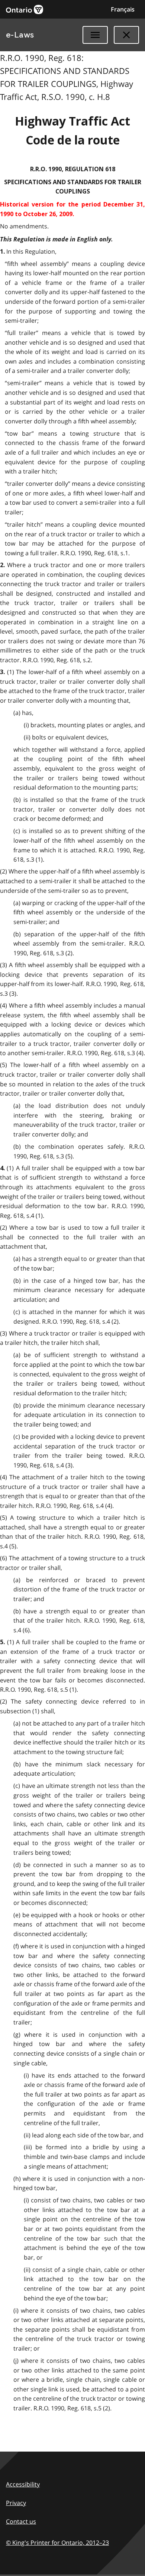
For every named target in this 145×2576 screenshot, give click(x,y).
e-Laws (20, 35)
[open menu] (95, 35)
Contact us (21, 2521)
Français (123, 9)
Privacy (16, 2503)
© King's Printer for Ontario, (57, 2543)
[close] (126, 35)
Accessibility (23, 2484)
